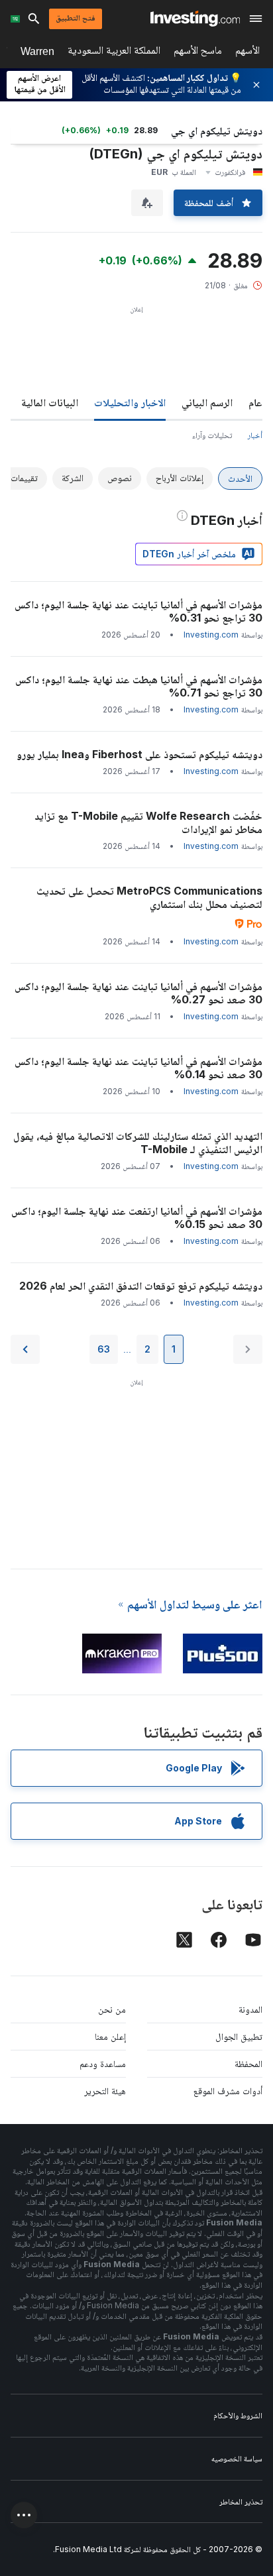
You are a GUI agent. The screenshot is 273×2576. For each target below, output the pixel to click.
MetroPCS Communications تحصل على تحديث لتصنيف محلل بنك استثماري (149, 897)
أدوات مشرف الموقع (228, 2091)
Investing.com (211, 635)
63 (104, 1349)
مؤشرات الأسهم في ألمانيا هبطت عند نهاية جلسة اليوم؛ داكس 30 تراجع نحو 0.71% (139, 686)
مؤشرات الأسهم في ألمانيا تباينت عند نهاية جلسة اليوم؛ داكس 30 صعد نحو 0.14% (138, 1068)
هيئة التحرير (105, 2091)
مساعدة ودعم (103, 2063)
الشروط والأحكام (238, 2415)
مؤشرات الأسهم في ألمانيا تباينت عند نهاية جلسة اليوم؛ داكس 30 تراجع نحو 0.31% (138, 611)
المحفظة (248, 2063)
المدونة (250, 2009)
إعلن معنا (110, 2036)
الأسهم (247, 53)
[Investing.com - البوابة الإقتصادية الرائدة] (195, 19)
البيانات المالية (50, 402)
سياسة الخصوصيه (237, 2458)
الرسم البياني (207, 402)
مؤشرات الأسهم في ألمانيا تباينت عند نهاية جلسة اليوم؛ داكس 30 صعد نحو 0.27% (138, 993)
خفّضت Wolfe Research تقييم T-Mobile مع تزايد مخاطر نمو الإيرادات (148, 822)
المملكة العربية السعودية (114, 53)
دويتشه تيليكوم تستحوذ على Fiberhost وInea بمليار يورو (139, 754)
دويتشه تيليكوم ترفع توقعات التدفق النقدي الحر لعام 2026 (141, 1286)
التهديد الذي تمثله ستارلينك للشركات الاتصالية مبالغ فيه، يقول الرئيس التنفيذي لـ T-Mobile (138, 1143)
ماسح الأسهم (198, 53)
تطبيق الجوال (239, 2036)
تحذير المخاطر (241, 2501)
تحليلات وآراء (212, 435)
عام (255, 402)
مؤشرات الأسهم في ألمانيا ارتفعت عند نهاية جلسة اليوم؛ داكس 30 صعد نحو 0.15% (137, 1217)
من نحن (112, 2009)
